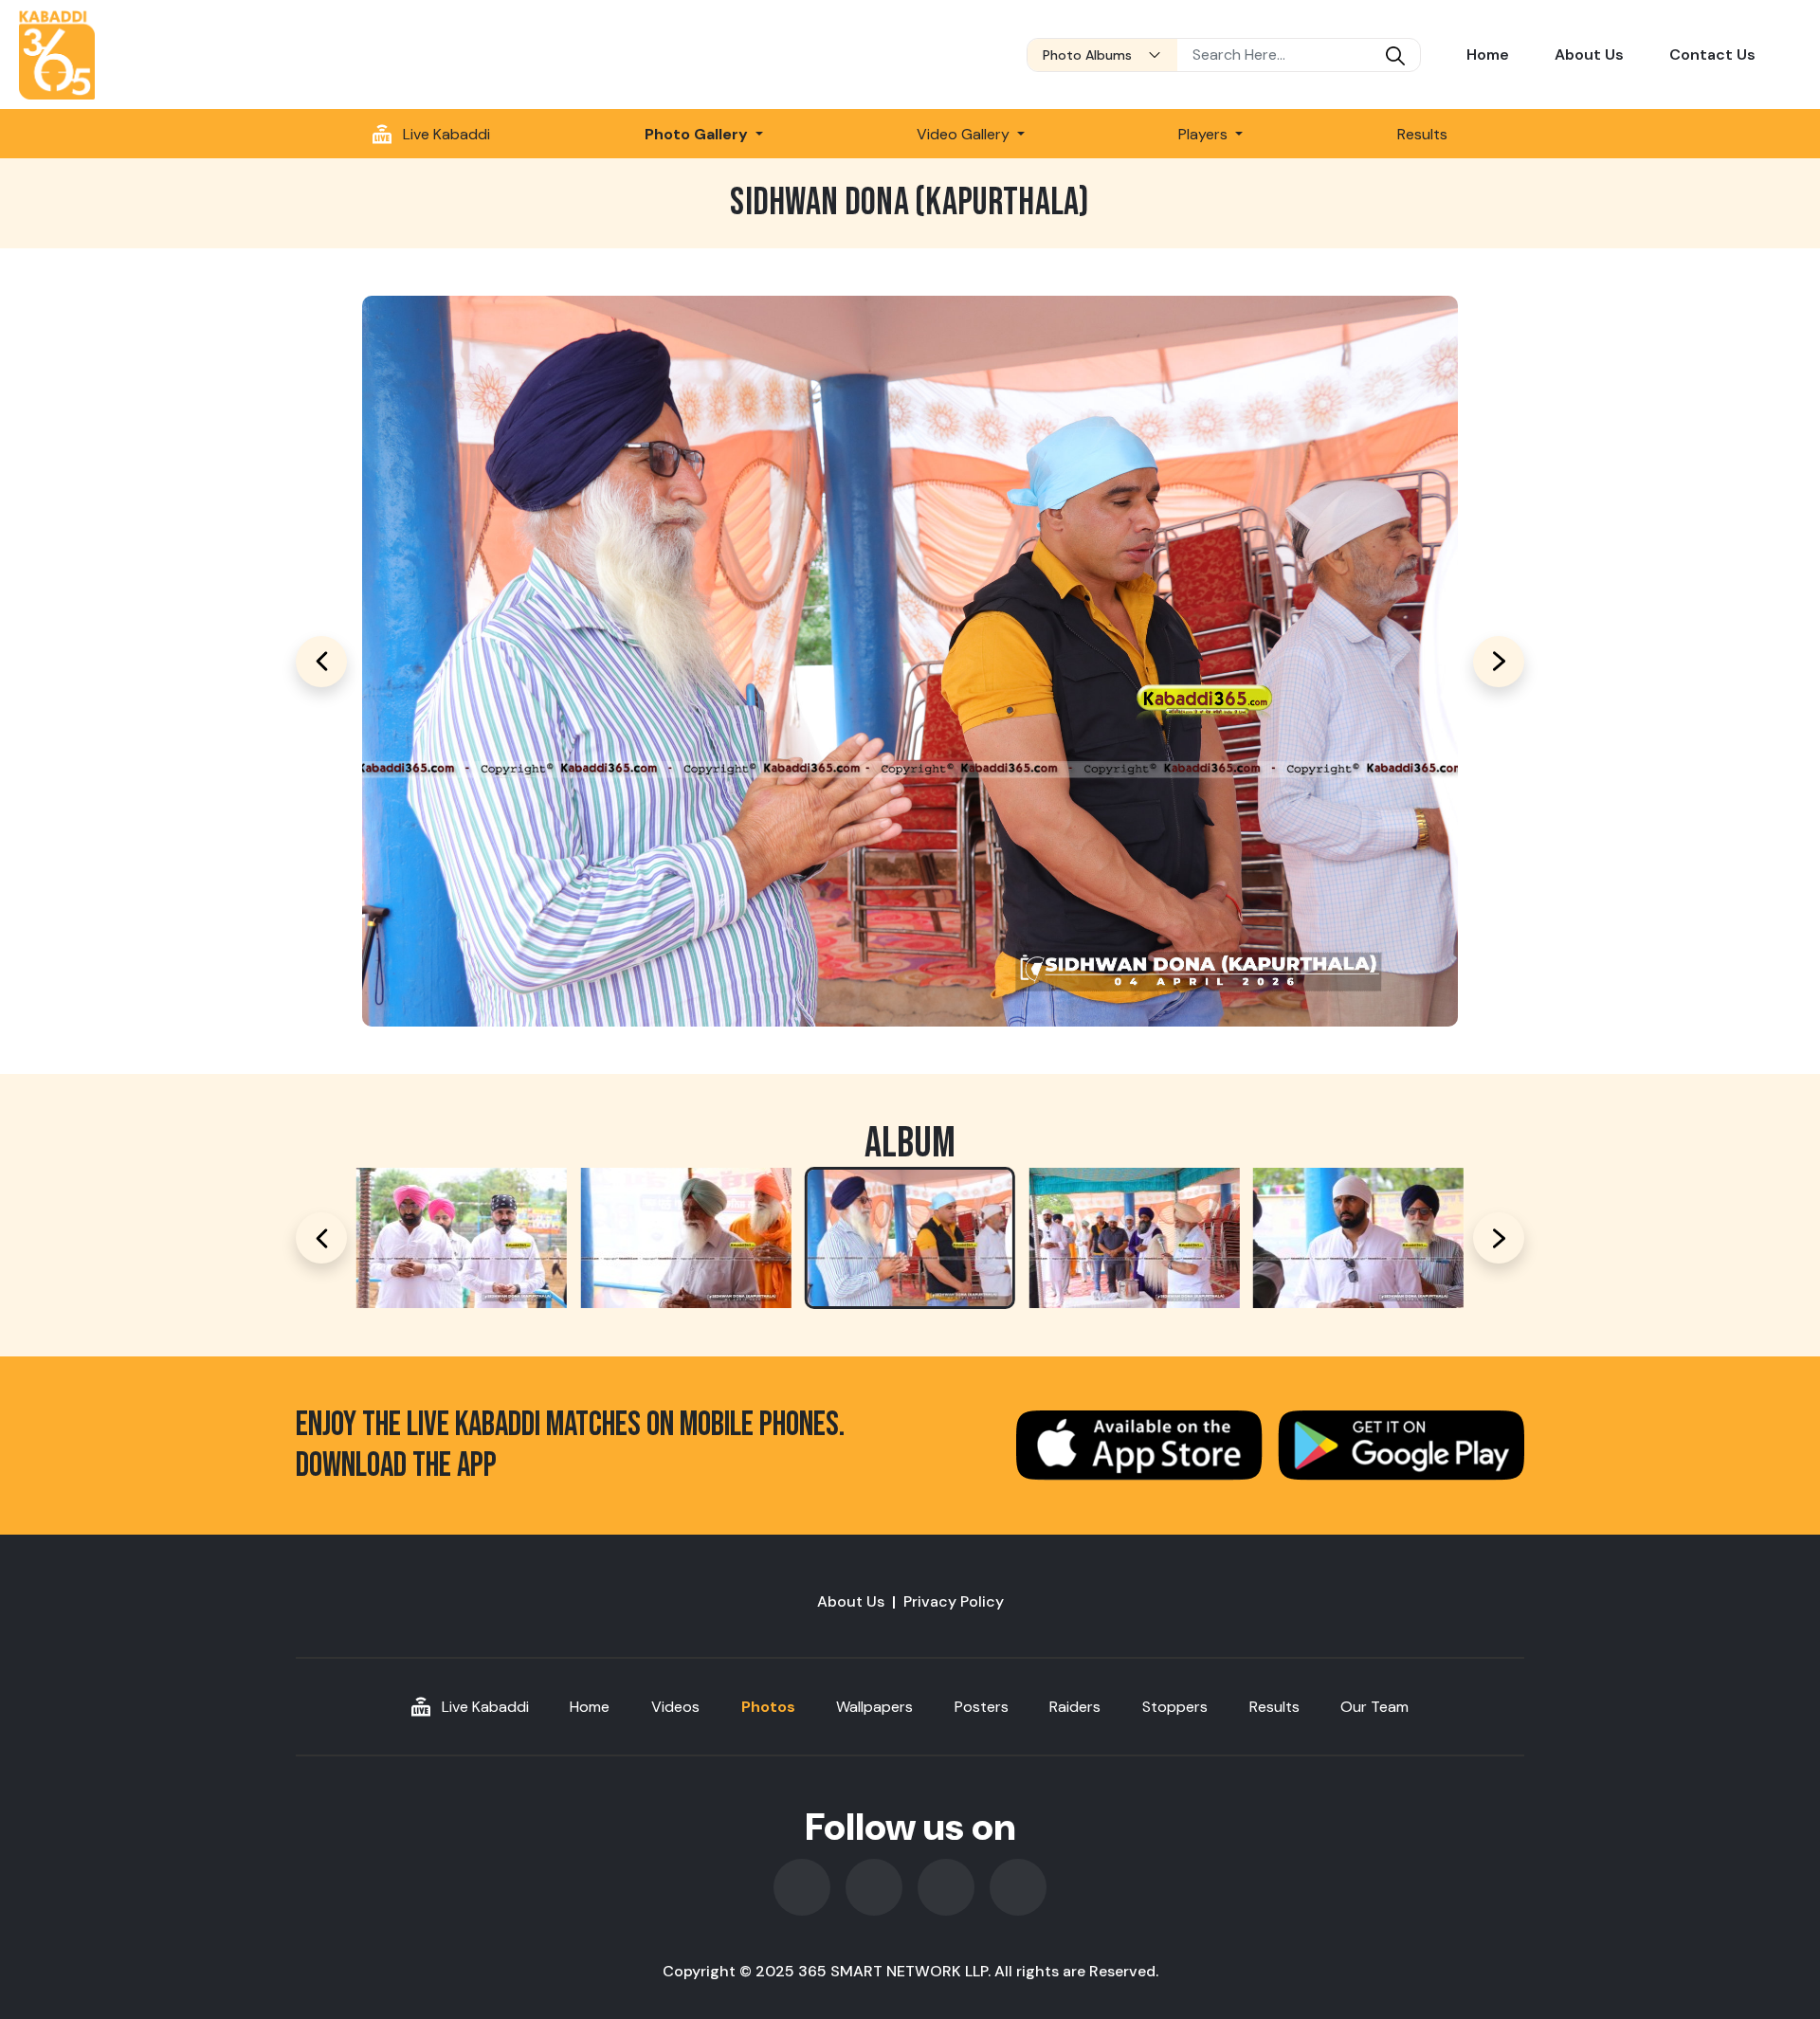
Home (1488, 55)
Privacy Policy (954, 1601)
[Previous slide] (321, 1238)
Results (1422, 134)
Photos (768, 1707)
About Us (1589, 55)
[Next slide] (1499, 1238)
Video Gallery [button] (965, 134)
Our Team (1374, 1707)
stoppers (1175, 1707)
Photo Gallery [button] (698, 134)
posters (982, 1707)
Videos (675, 1707)
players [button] (1205, 134)
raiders (1075, 1707)
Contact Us (1712, 55)
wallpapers (874, 1707)
